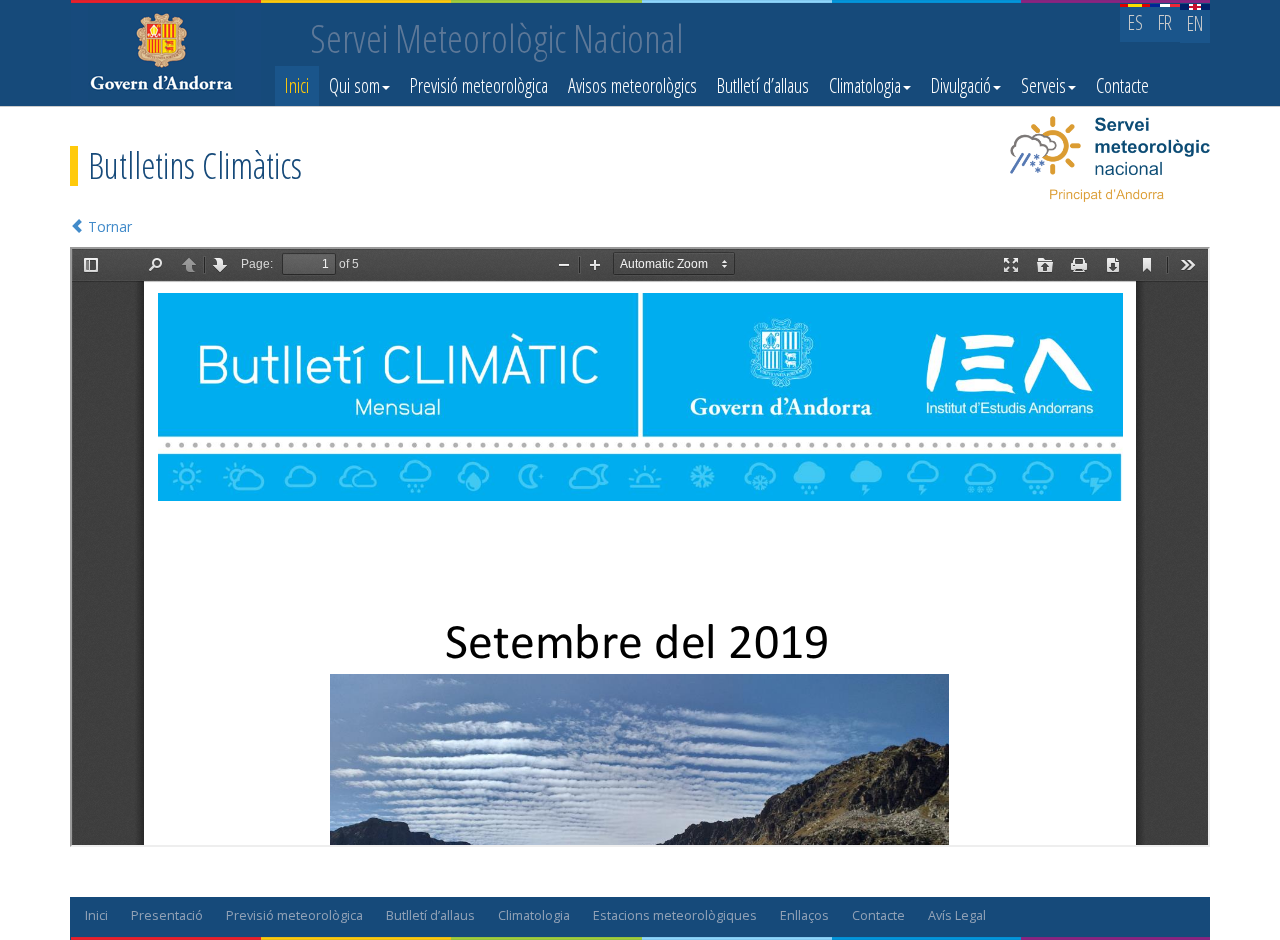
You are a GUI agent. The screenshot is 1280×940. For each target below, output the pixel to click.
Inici (297, 85)
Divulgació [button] (961, 85)
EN (1195, 23)
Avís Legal (957, 915)
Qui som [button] (354, 85)
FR (1165, 22)
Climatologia (534, 915)
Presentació (167, 915)
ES (1135, 22)
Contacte (1122, 85)
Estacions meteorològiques (675, 915)
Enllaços (804, 915)
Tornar (108, 226)
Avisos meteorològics (632, 85)
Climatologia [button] (865, 85)
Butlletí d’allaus (763, 85)
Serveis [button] (1043, 85)
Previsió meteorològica (479, 85)
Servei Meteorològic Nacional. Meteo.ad (166, 55)
